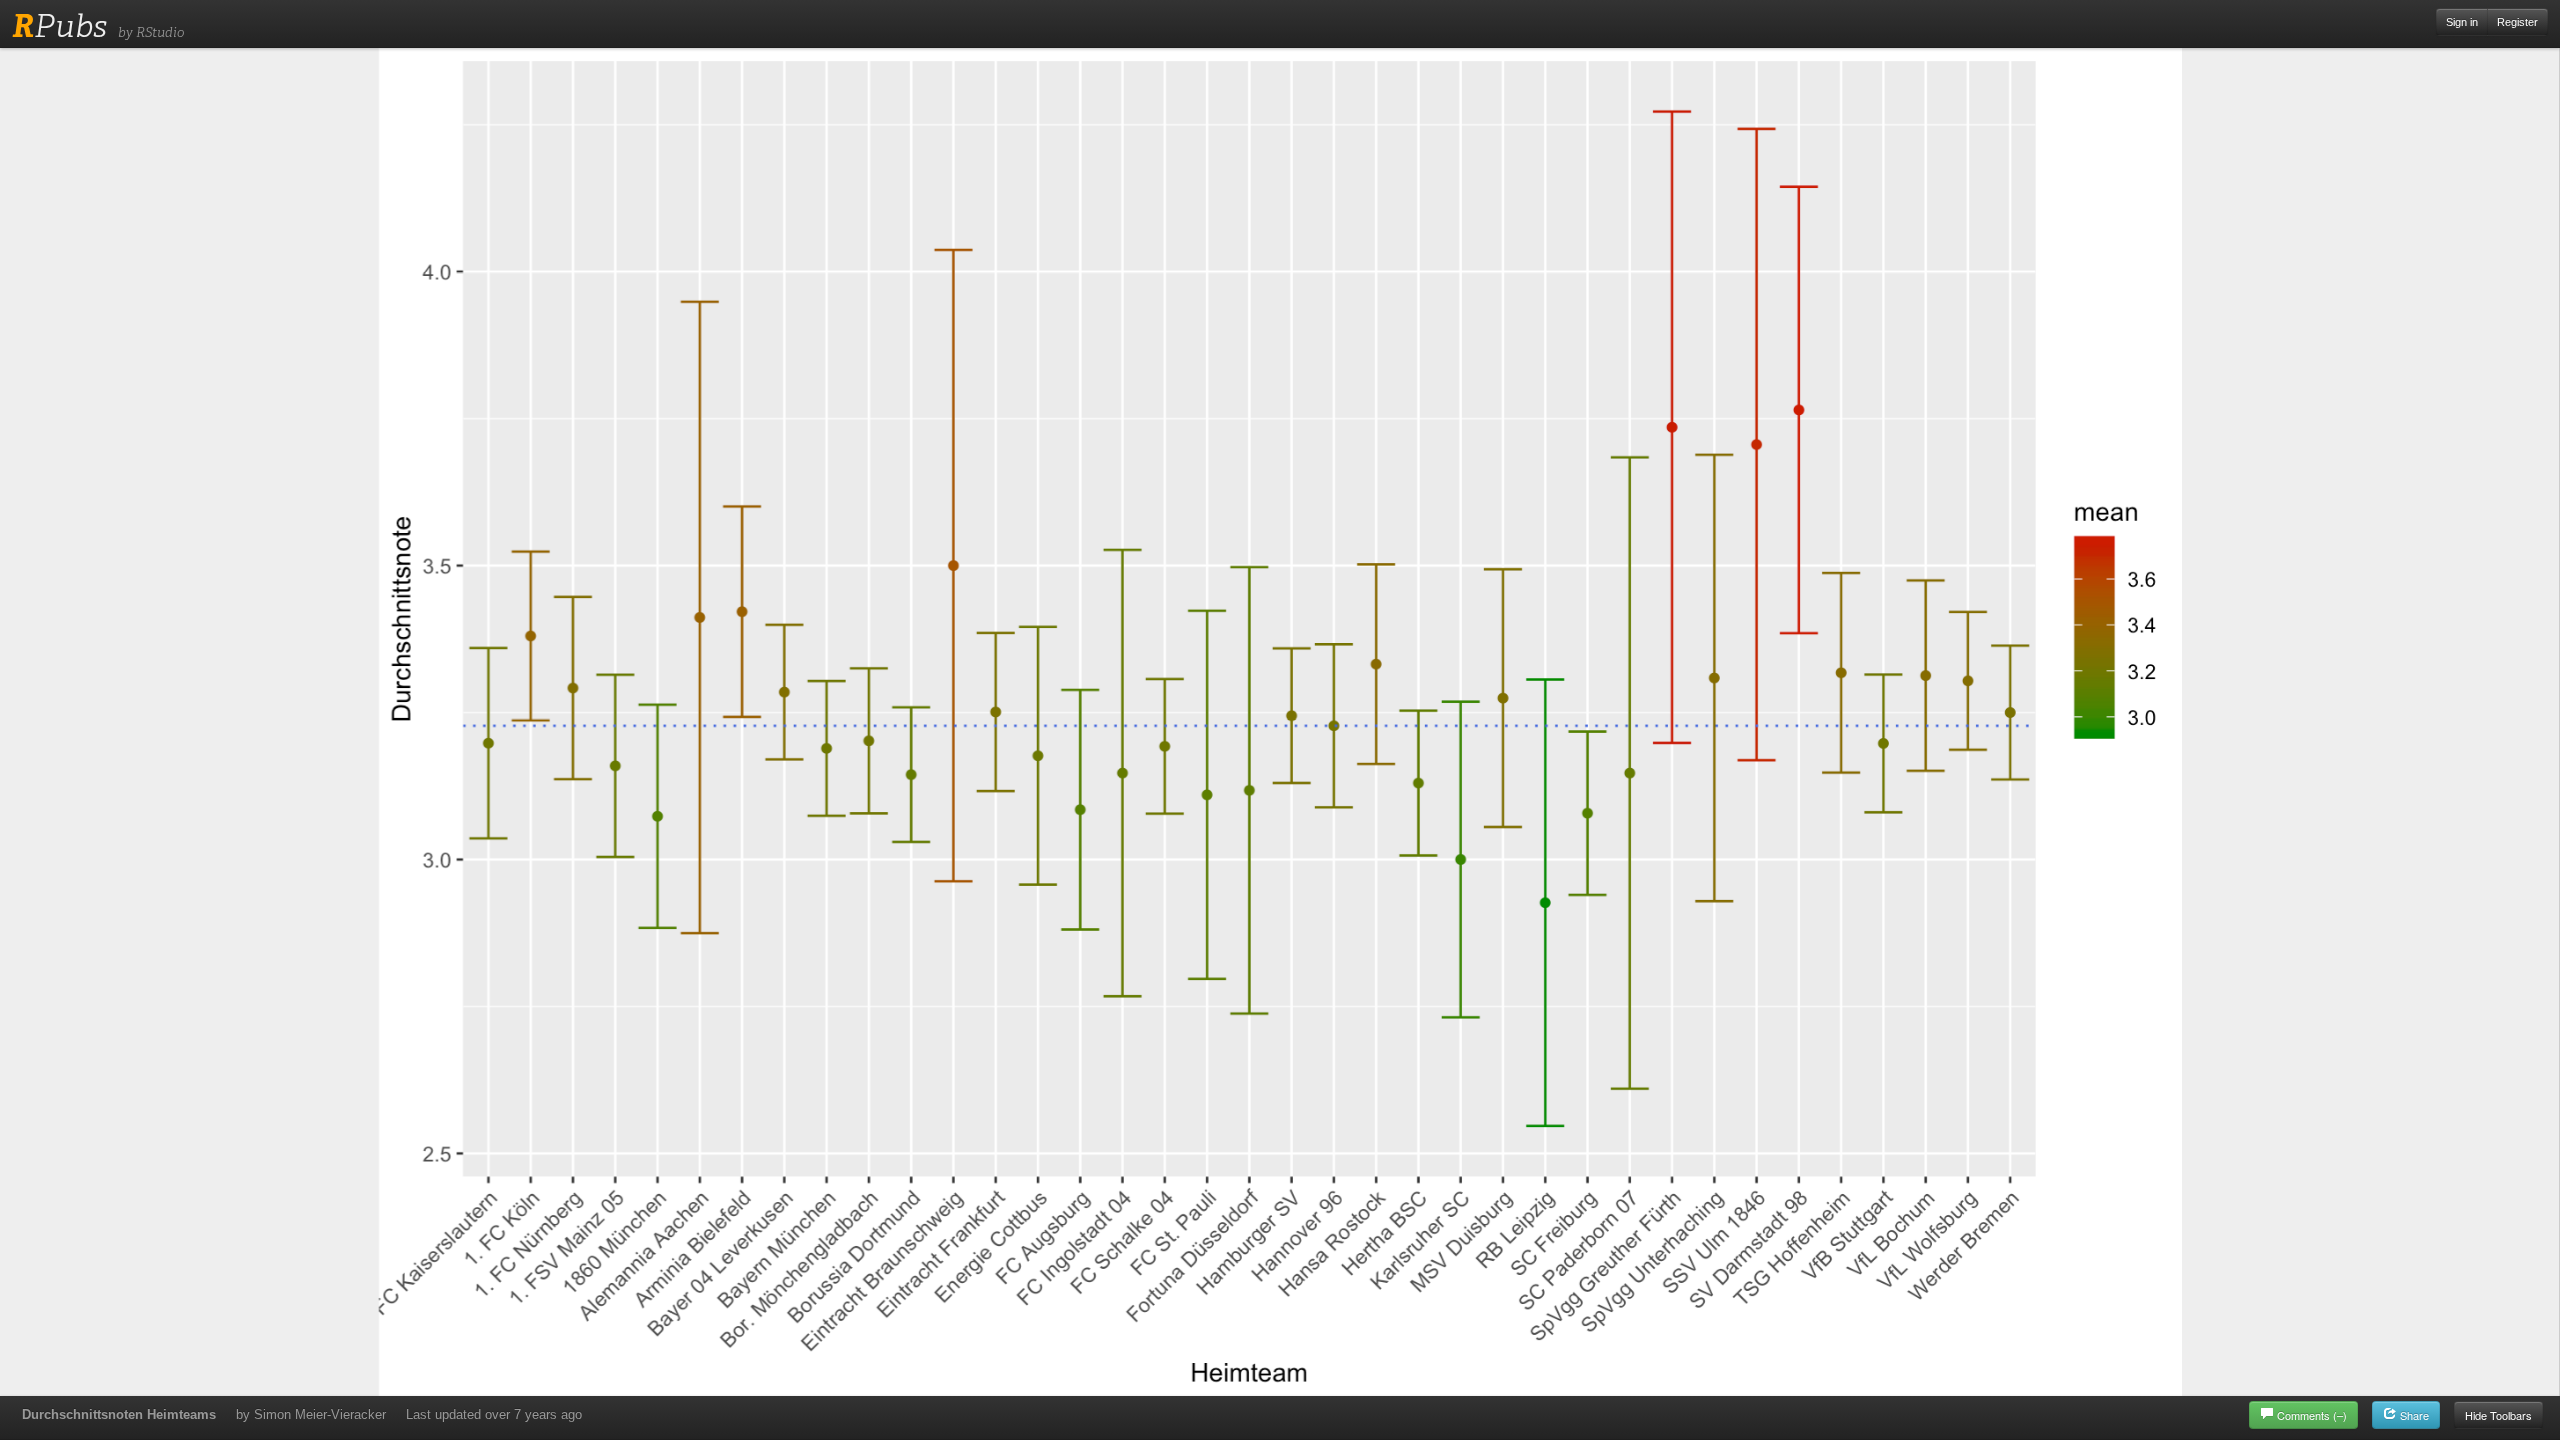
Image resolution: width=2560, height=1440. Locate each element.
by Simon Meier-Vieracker (311, 1414)
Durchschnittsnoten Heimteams (119, 1414)
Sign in (2462, 22)
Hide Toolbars (2498, 1415)
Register (2517, 22)
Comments (2312, 1415)
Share (2413, 1415)
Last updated (494, 1414)
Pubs (59, 26)
